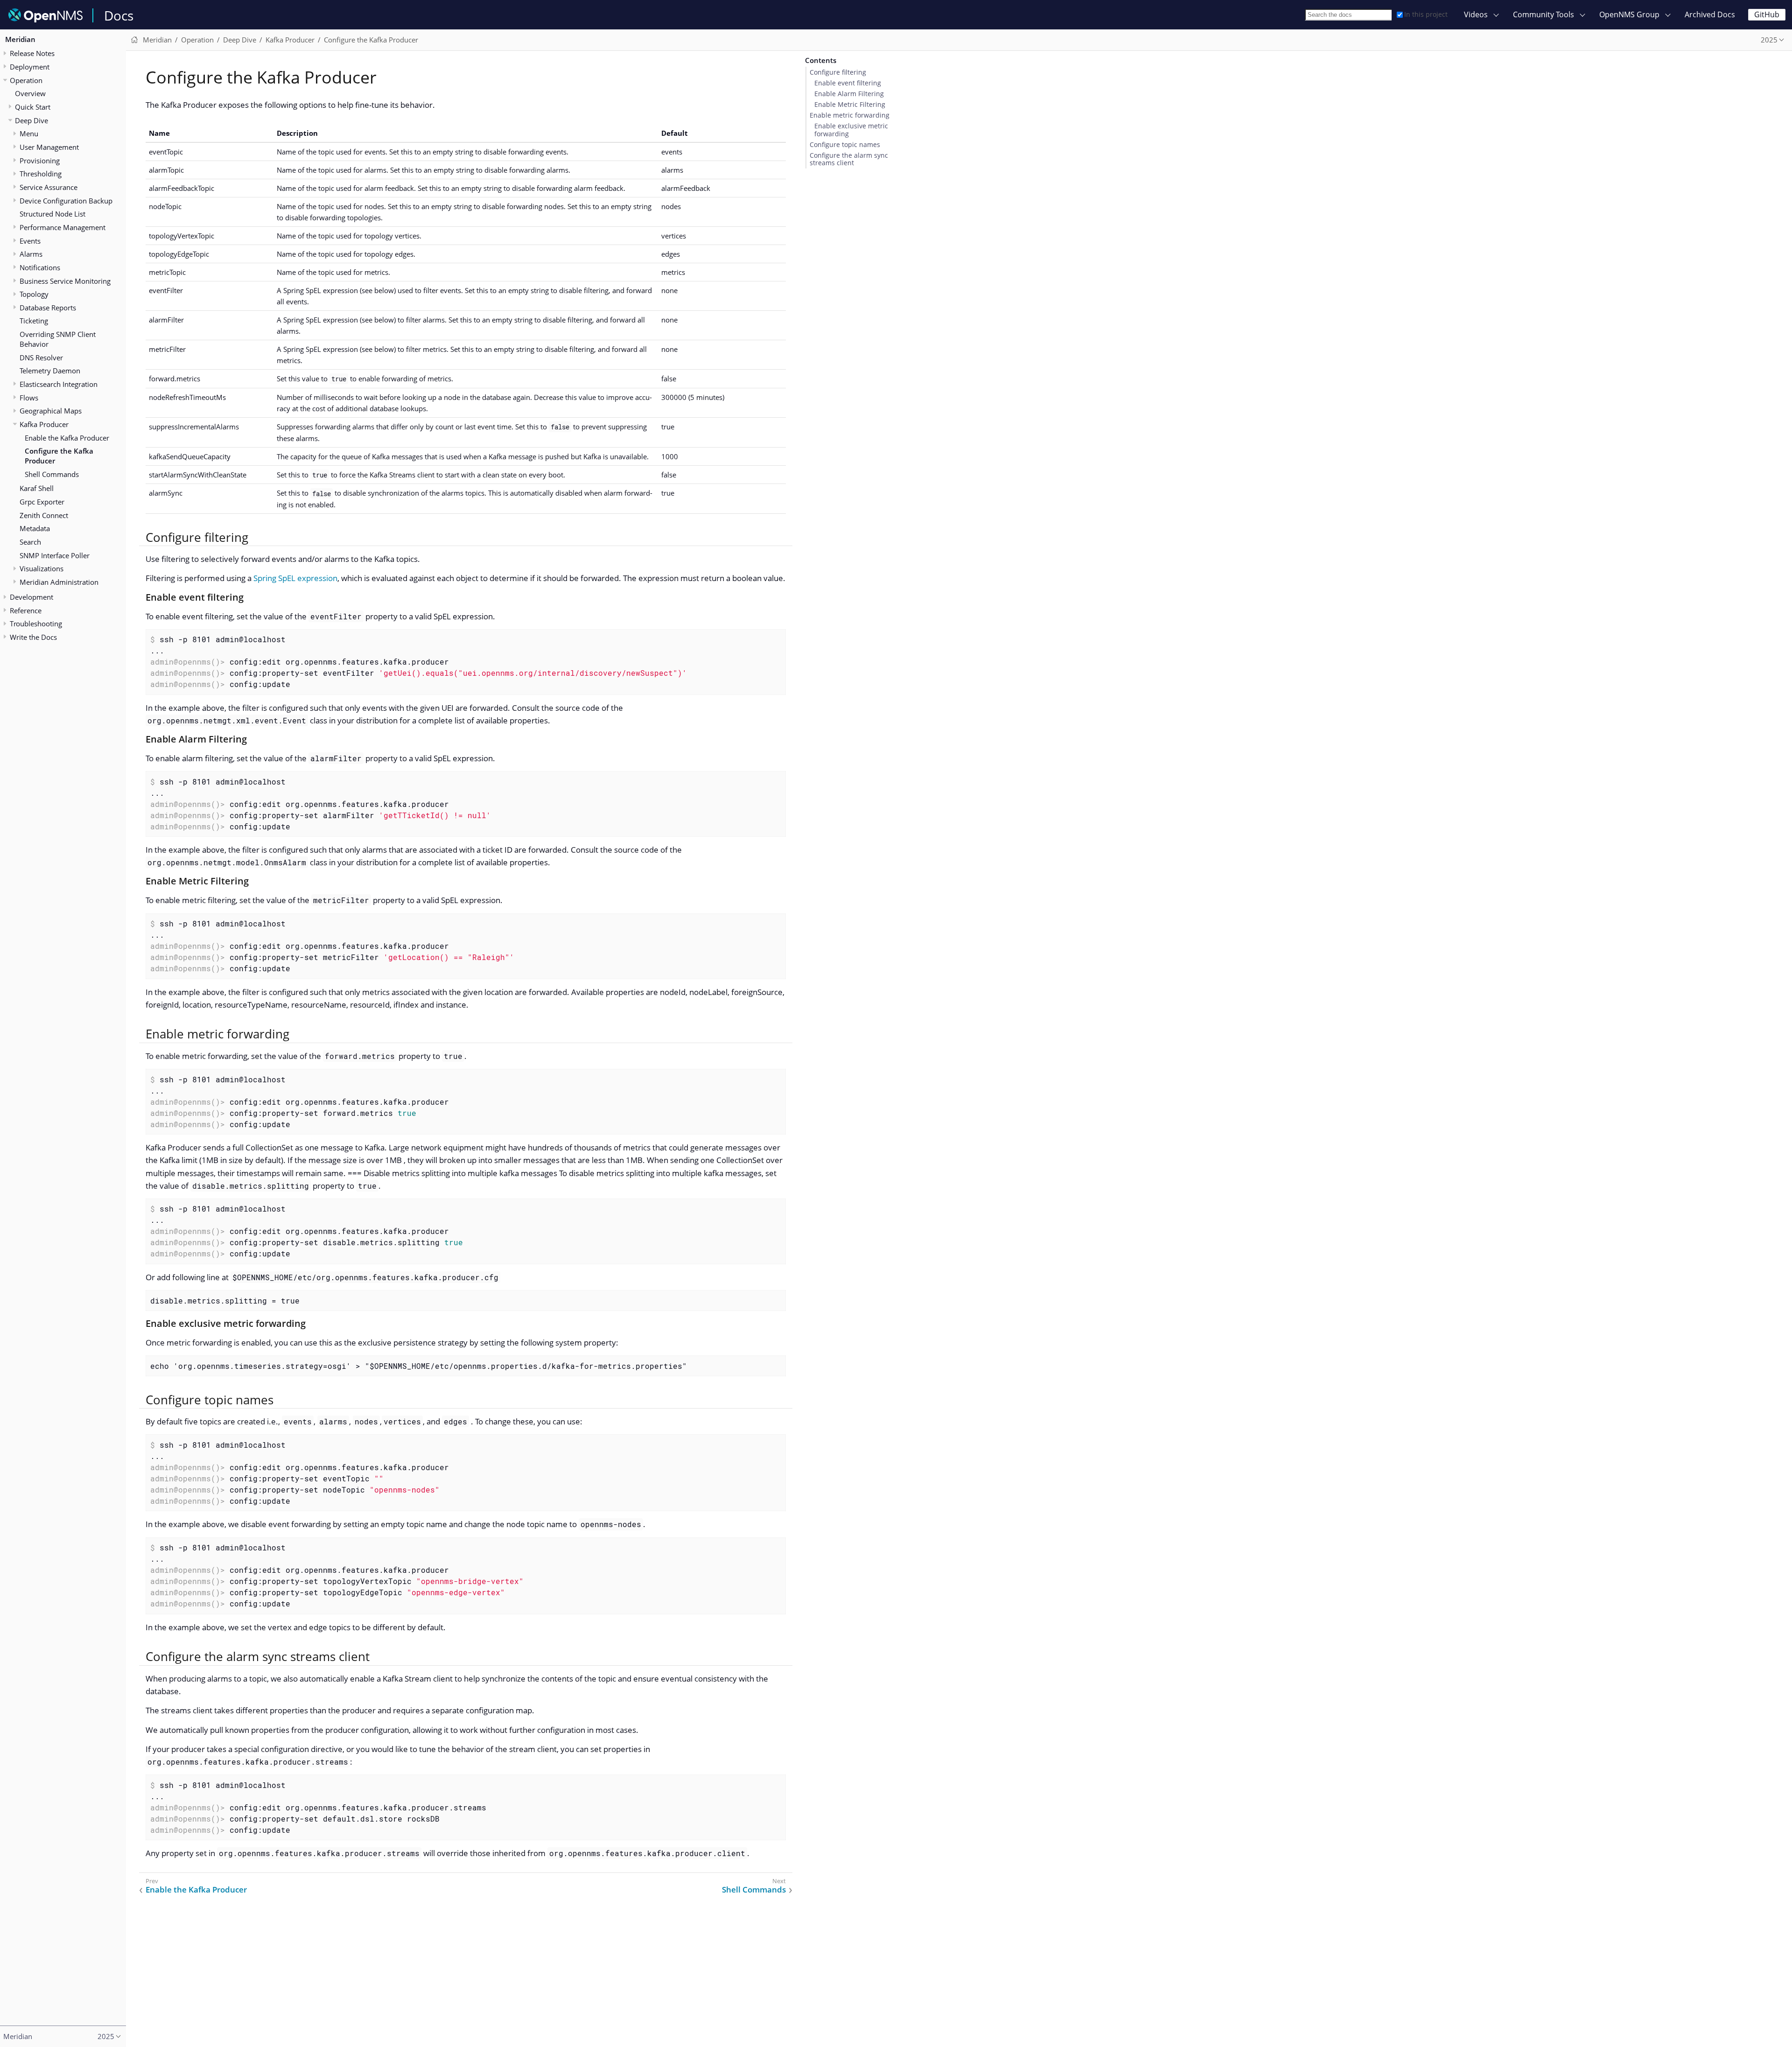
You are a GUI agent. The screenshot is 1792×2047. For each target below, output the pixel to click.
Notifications (40, 267)
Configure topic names (845, 145)
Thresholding (41, 174)
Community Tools (1543, 14)
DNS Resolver (41, 358)
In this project (1426, 14)
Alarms (31, 254)
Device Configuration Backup (66, 201)
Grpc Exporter (42, 502)
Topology (34, 294)
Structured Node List (52, 214)
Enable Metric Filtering (850, 105)
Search (30, 542)
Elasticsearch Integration (59, 384)
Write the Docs (33, 637)
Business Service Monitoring (65, 281)
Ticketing (34, 321)
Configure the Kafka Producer (59, 456)
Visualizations (42, 568)
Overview (30, 93)
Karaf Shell (37, 488)
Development (31, 597)
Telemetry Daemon (50, 371)
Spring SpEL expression (295, 578)
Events (30, 241)
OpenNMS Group (1629, 14)
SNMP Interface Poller (55, 555)
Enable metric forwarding (850, 115)
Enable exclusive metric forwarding (851, 130)
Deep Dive (31, 120)
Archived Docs (1710, 14)
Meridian (20, 39)
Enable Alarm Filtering (849, 94)
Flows (29, 398)
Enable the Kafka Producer (67, 438)
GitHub (1767, 14)
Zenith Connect (44, 515)
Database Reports (48, 308)
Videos (1476, 14)
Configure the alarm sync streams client (849, 159)
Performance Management (63, 227)
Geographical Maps (51, 411)
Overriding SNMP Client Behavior (58, 339)
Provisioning (40, 161)
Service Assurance (49, 187)
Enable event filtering (848, 83)
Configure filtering (838, 72)
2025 (1769, 40)
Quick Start (33, 107)
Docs (119, 15)
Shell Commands (52, 474)
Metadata (35, 528)
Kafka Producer (44, 424)
